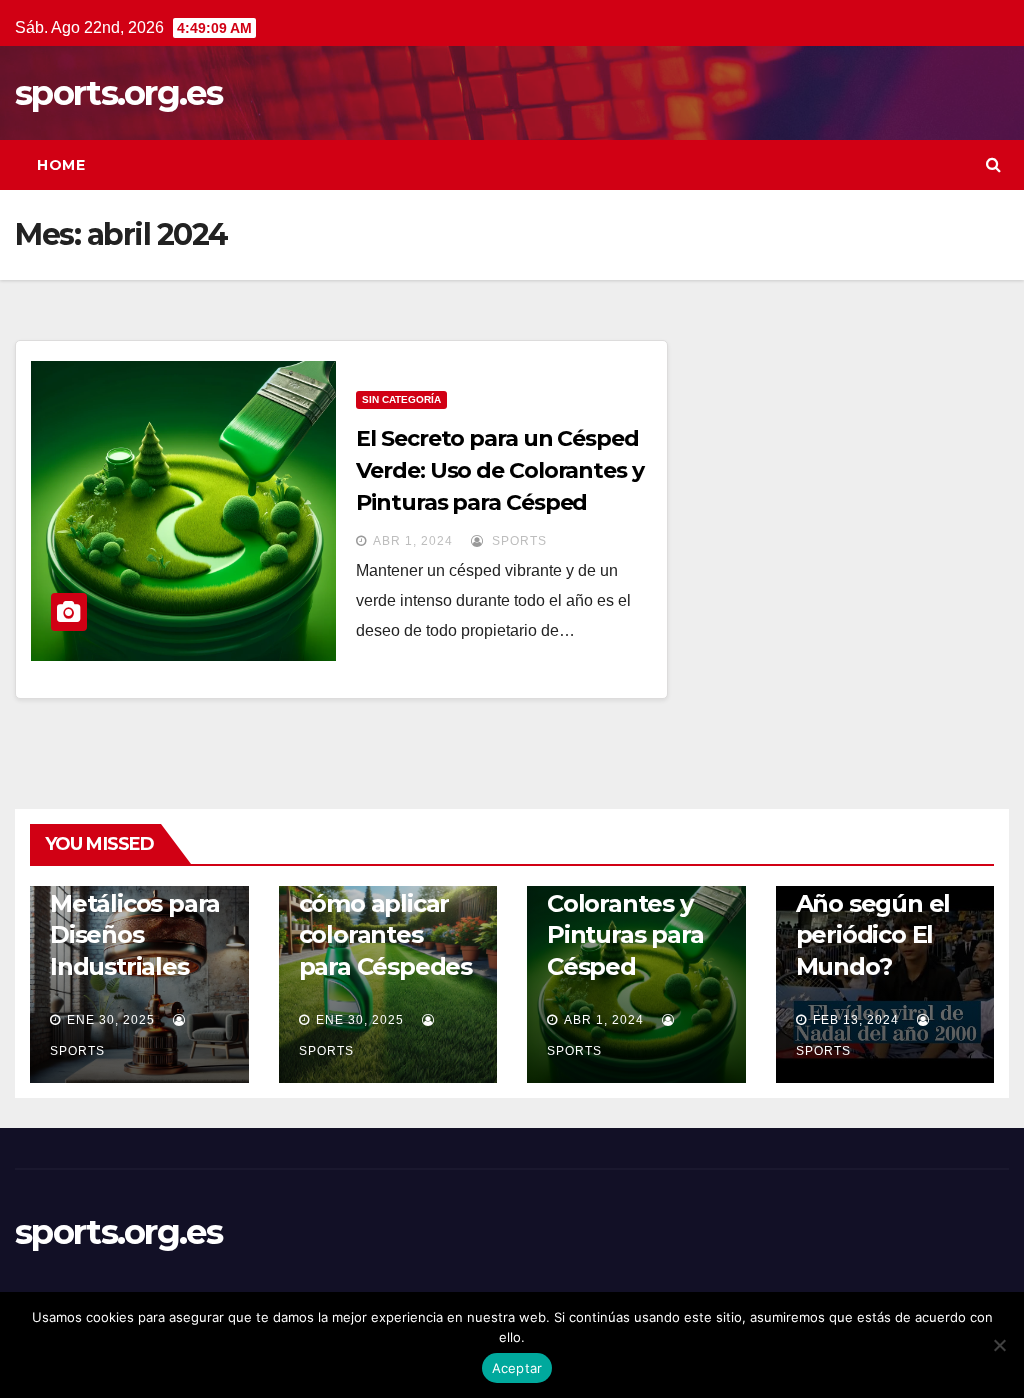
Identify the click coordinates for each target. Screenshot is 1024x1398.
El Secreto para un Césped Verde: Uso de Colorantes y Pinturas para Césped (499, 470)
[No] (999, 1345)
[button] (993, 164)
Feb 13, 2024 (856, 1020)
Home (61, 165)
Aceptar (517, 1368)
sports (517, 541)
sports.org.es (118, 93)
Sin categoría (401, 399)
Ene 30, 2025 (111, 1020)
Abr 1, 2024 (413, 541)
